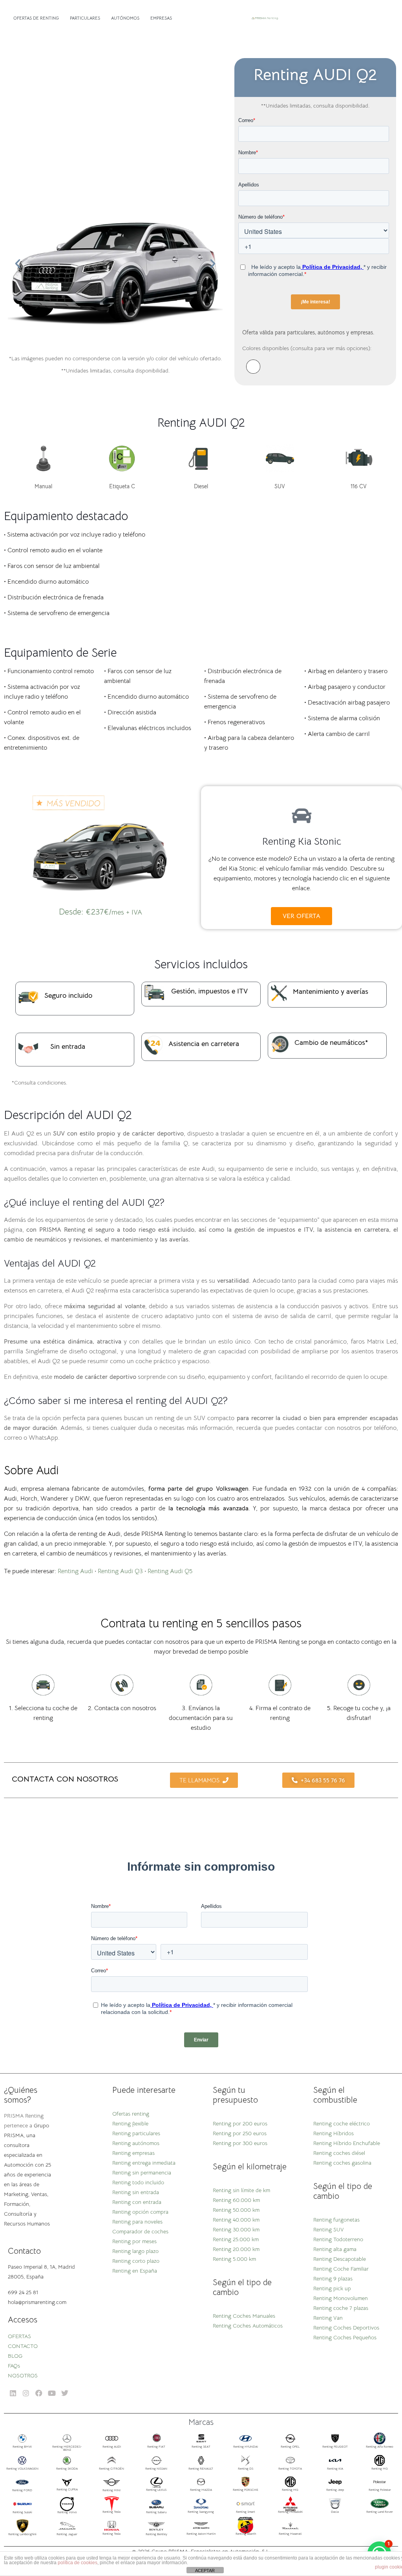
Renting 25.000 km (236, 2239)
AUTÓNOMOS (125, 18)
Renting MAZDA (201, 2490)
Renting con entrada (137, 2202)
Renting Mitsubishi (290, 2512)
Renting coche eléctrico (342, 2123)
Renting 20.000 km (236, 2249)
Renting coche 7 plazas (341, 2308)
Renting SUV (329, 2229)
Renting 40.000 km (236, 2220)
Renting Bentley (156, 2534)
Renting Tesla (111, 2512)
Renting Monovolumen (341, 2298)
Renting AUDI (112, 2446)
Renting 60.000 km (236, 2200)
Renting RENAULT (201, 2468)
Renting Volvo (67, 2512)
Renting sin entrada (136, 2192)
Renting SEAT (201, 2446)
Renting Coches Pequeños (345, 2337)
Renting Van (328, 2318)
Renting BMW (22, 2446)
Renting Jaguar (67, 2534)
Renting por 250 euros (240, 2133)
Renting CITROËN (111, 2468)
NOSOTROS (23, 2375)
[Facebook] (39, 2393)
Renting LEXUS (156, 2490)
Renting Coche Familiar (341, 2269)
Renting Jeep (335, 2490)
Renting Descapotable (340, 2259)
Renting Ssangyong (201, 2512)
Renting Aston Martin (201, 2534)
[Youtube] (52, 2393)
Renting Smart (246, 2512)
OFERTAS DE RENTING (36, 18)
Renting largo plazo (135, 2251)
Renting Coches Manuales (244, 2316)
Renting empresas (133, 2153)
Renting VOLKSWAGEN (22, 2468)
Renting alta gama (335, 2249)
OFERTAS (19, 2336)
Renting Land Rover (380, 2512)
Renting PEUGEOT (335, 2446)
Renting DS (246, 2468)
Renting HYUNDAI (246, 2446)
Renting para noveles (137, 2222)
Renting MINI (111, 2490)
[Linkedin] (13, 2393)
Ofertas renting (131, 2114)
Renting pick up (332, 2288)
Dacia (335, 2512)
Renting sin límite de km (241, 2190)
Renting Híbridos (333, 2133)
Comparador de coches (140, 2231)
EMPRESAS (161, 18)
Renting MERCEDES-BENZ (67, 2448)
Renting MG (380, 2468)
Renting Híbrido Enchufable (347, 2143)
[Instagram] (26, 2393)
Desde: (100, 912)
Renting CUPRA (67, 2489)
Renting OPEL (290, 2446)
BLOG (15, 2356)
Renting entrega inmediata (144, 2163)
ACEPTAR (205, 2571)
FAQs (14, 2366)
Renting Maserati (290, 2534)
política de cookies (78, 2563)
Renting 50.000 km (236, 2210)
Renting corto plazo (136, 2261)
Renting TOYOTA (290, 2468)
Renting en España (135, 2271)
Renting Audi (75, 1571)
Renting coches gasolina (342, 2163)
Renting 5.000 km (234, 2259)
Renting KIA (335, 2468)
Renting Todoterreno (338, 2239)
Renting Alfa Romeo (380, 2446)
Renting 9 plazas (333, 2278)
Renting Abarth (246, 2534)
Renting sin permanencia (142, 2173)
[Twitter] (65, 2393)
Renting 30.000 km (236, 2229)
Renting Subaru (156, 2512)
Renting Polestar (380, 2490)
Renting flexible (130, 2123)
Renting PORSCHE (246, 2490)
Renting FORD (22, 2490)
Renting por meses (134, 2241)
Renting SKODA (67, 2468)
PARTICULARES (85, 18)
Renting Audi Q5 (170, 1571)
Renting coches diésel (339, 2153)
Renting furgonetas (336, 2220)
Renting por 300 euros (240, 2143)
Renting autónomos (136, 2143)
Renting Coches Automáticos (248, 2326)
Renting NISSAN (156, 2468)
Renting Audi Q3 (120, 1571)
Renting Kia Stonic (302, 841)
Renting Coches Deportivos (346, 2328)
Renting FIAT (156, 2446)
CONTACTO (23, 2346)
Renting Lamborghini (22, 2534)
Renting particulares (136, 2133)
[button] (18, 264)
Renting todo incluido (138, 2182)
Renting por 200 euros (240, 2123)
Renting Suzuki (22, 2512)
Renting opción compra (140, 2212)
